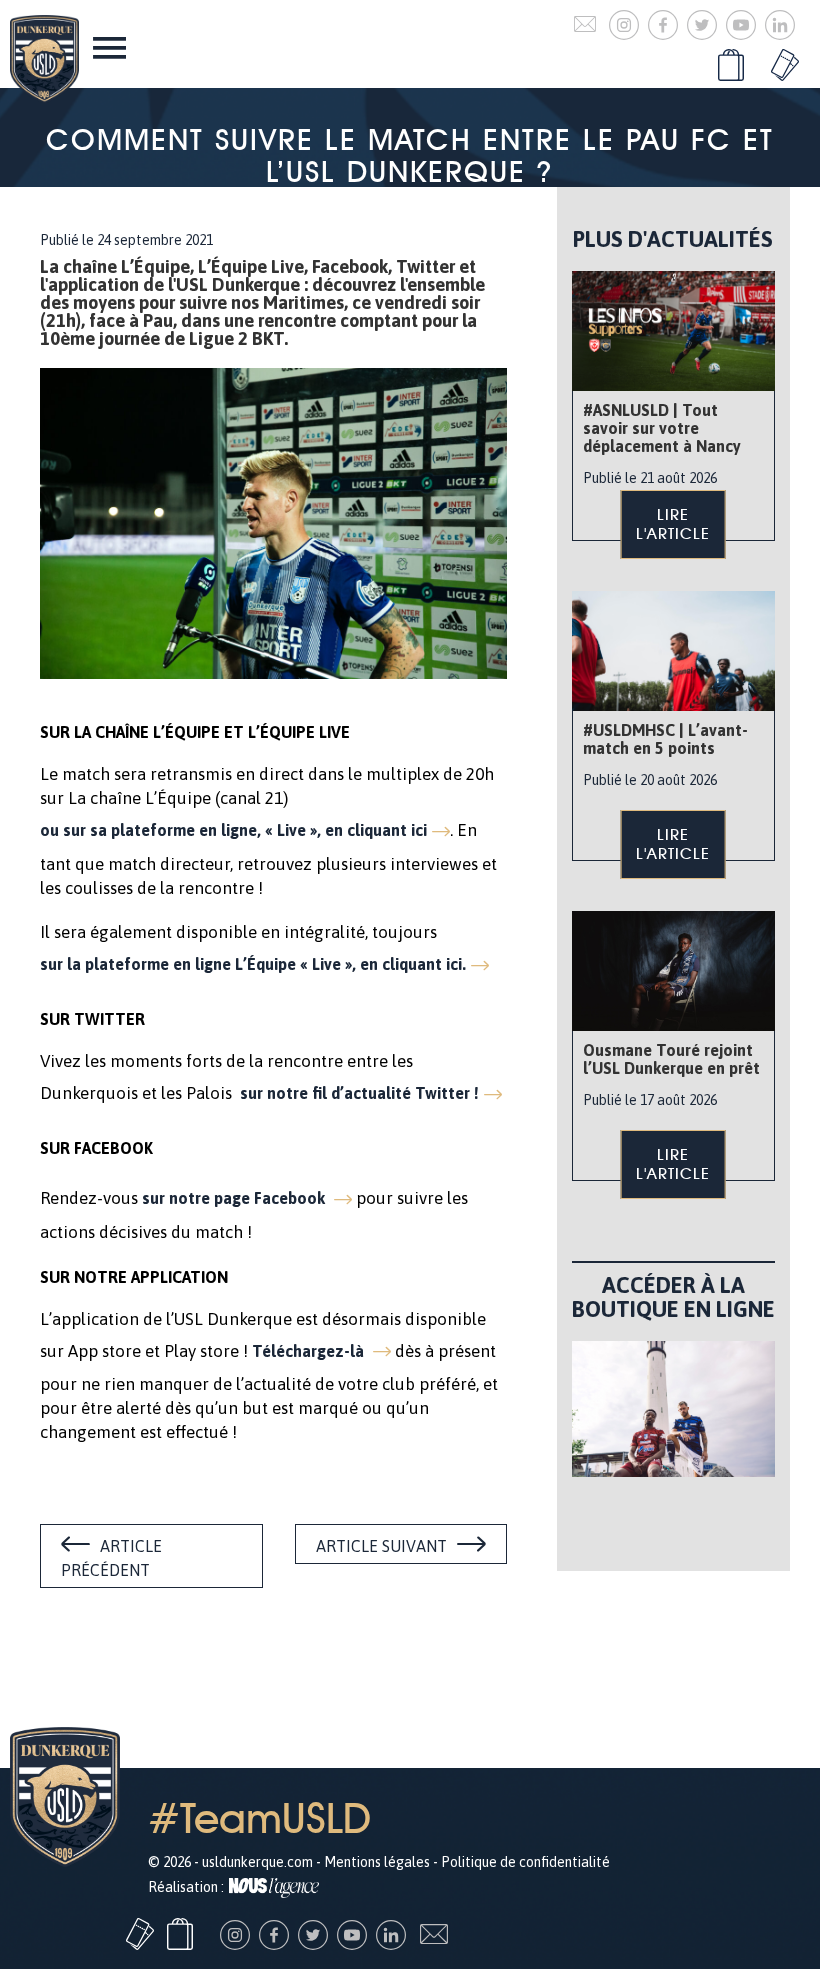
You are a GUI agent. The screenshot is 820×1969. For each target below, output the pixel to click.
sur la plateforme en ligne (253, 964)
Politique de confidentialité (525, 1862)
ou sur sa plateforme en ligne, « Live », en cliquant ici (233, 830)
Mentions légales (377, 1862)
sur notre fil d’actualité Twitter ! (359, 1093)
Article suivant (381, 1546)
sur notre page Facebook (235, 1198)
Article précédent (111, 1558)
